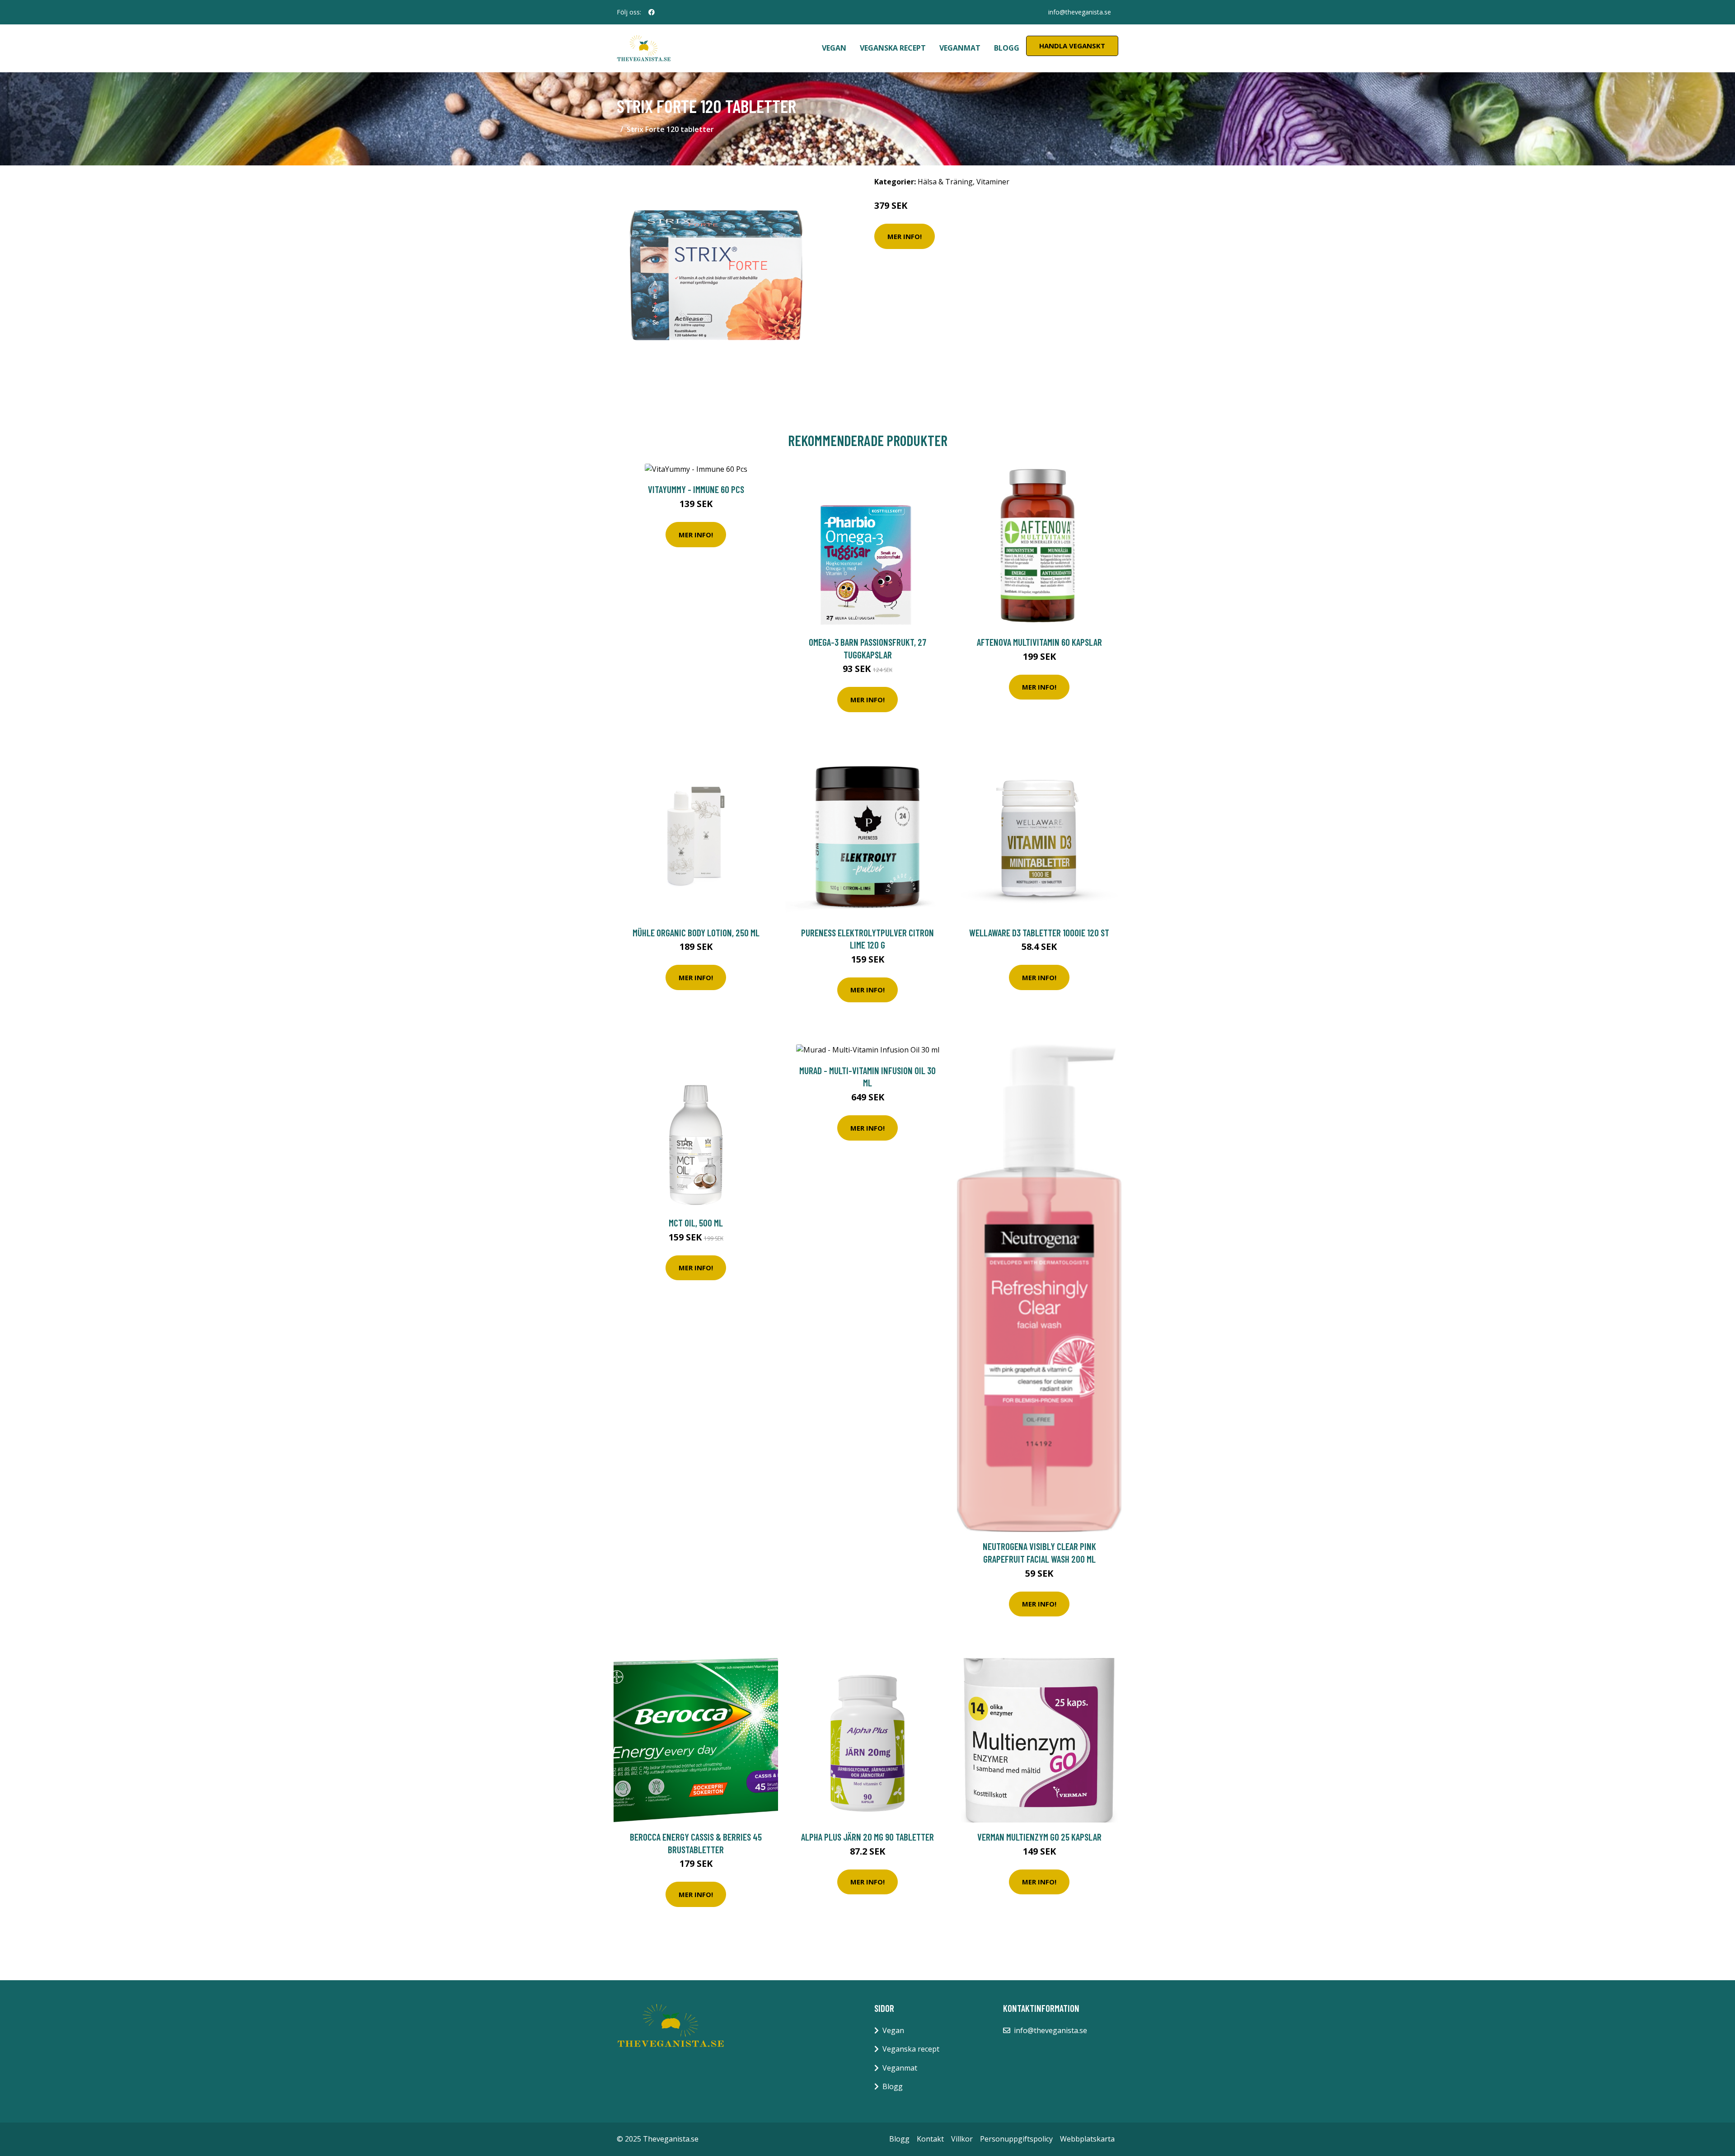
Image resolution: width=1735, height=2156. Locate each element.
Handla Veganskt (1072, 46)
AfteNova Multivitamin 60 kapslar (1039, 642)
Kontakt (930, 2139)
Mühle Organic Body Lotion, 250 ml (696, 932)
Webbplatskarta (1087, 2139)
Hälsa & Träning (945, 182)
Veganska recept (893, 48)
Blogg (1007, 48)
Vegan (834, 48)
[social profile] (652, 12)
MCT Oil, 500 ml (696, 1223)
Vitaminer (993, 182)
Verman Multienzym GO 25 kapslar (1039, 1837)
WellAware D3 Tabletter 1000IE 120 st (1039, 932)
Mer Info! (905, 236)
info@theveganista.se (1080, 12)
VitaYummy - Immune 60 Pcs (696, 489)
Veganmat (960, 48)
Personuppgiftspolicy (1016, 2139)
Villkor (962, 2139)
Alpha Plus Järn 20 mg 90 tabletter (867, 1837)
